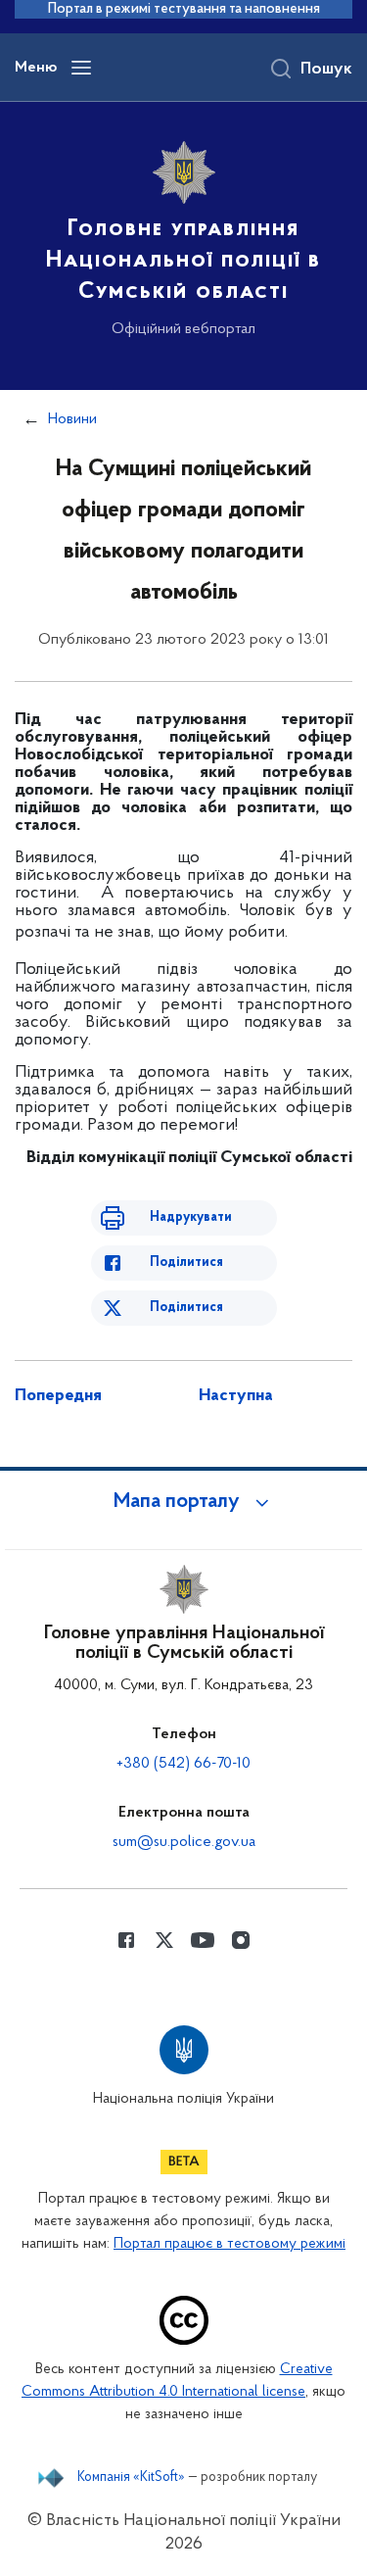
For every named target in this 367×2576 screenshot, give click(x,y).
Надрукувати (191, 1217)
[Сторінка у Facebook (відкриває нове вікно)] (126, 1940)
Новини (72, 419)
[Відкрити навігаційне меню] (81, 68)
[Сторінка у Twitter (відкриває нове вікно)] (164, 1940)
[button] (184, 1502)
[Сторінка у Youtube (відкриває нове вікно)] (203, 1940)
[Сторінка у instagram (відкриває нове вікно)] (241, 1940)
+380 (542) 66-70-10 (183, 1764)
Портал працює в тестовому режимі (229, 2244)
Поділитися (186, 1263)
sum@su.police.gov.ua (184, 1842)
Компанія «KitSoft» (131, 2478)
